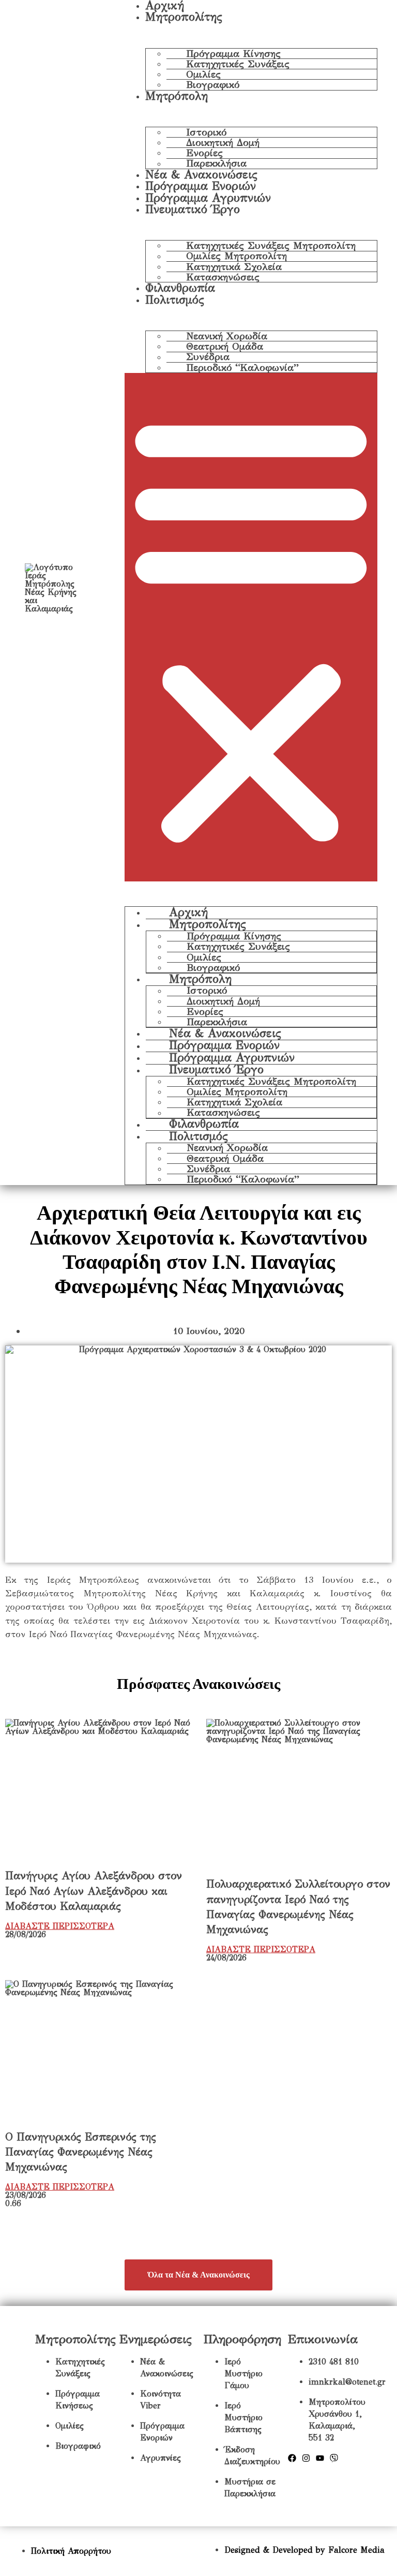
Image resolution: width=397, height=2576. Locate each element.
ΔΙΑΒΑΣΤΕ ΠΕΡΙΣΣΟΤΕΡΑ (60, 1926)
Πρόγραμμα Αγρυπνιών (208, 198)
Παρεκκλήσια (216, 164)
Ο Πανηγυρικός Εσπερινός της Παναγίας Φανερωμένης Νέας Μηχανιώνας (81, 2152)
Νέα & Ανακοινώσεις (201, 175)
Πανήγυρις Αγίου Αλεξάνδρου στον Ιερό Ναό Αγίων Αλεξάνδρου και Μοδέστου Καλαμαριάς (94, 1891)
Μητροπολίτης (184, 17)
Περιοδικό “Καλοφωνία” (242, 368)
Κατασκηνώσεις (223, 277)
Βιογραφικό (213, 85)
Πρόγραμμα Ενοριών (201, 186)
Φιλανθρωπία (180, 288)
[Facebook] (292, 2458)
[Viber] (334, 2458)
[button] (251, 627)
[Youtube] (320, 2458)
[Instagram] (306, 2458)
